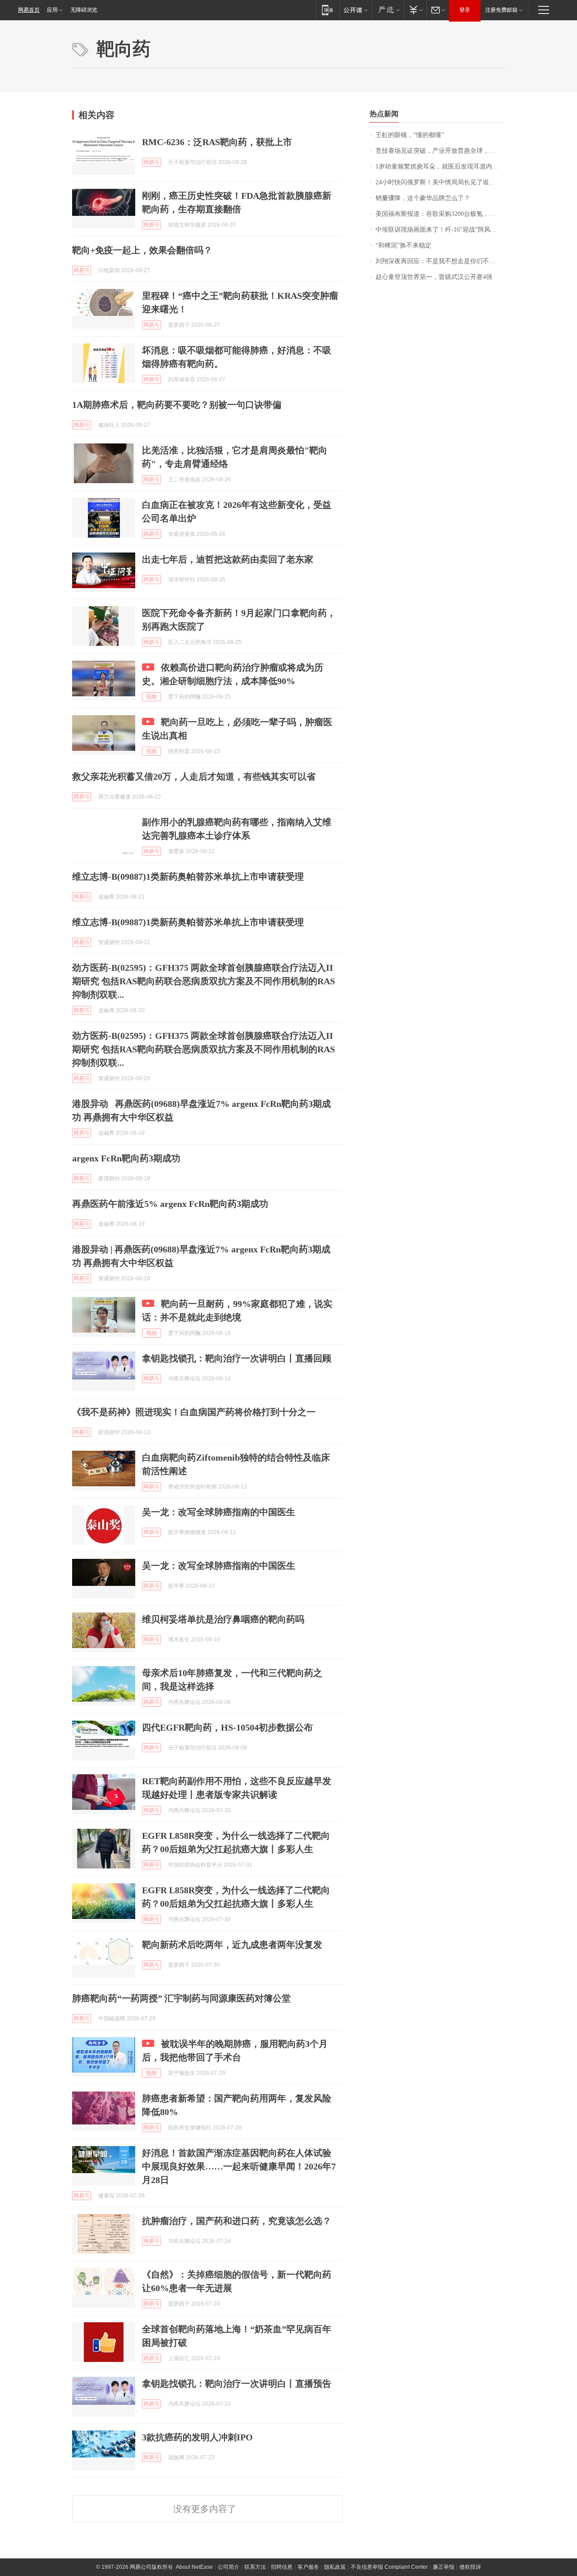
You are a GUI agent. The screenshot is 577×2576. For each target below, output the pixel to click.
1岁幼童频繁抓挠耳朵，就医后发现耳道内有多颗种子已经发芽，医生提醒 (440, 167)
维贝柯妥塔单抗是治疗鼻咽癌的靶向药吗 (223, 1619)
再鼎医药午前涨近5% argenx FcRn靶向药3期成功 (170, 1204)
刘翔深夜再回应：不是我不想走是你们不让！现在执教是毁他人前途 (440, 261)
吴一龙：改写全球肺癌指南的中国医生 (219, 1512)
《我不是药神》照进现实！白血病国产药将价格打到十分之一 (194, 1412)
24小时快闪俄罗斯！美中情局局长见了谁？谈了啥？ (440, 182)
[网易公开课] (355, 10)
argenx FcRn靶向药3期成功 (126, 1158)
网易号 (151, 162)
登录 (465, 10)
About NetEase (194, 2567)
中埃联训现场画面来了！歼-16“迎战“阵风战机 (439, 230)
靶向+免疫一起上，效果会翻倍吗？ (142, 250)
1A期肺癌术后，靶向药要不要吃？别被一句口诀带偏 (177, 405)
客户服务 (308, 2567)
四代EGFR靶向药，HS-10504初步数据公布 (227, 1727)
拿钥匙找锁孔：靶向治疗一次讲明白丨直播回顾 (237, 1358)
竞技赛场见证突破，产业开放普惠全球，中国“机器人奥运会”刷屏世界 (440, 151)
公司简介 (229, 2567)
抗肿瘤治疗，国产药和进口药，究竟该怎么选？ (237, 2221)
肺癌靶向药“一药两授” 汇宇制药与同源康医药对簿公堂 (181, 1998)
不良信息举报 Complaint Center (389, 2567)
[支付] (415, 10)
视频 (151, 697)
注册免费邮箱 (501, 10)
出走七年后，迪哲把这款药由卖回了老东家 (228, 559)
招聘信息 (282, 2567)
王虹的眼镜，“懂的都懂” (410, 135)
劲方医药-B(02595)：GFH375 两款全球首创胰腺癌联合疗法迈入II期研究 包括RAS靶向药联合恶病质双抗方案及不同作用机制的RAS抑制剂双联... (204, 981)
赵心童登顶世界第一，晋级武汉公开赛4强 (434, 277)
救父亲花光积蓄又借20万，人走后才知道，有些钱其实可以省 (194, 776)
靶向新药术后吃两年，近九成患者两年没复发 (232, 1945)
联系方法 (255, 2567)
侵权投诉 (470, 2567)
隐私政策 (335, 2567)
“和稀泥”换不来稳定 (403, 245)
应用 (52, 10)
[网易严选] (387, 10)
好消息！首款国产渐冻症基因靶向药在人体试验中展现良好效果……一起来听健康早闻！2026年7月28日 (239, 2166)
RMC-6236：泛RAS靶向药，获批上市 (217, 142)
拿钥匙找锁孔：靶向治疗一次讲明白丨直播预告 (237, 2384)
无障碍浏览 (84, 10)
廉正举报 (444, 2567)
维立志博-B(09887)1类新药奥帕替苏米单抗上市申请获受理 (188, 877)
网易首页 (29, 10)
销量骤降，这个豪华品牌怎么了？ (423, 198)
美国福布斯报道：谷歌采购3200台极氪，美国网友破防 (440, 214)
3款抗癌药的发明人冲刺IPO (197, 2437)
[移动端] (327, 10)
